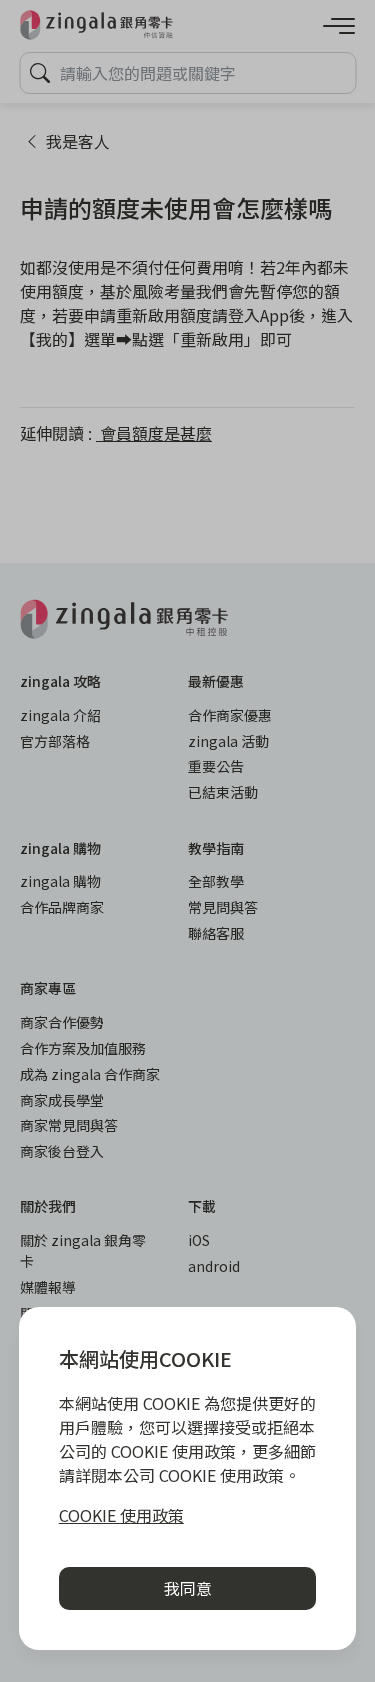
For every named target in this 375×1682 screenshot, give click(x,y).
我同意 (188, 1588)
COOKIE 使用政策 (121, 1515)
